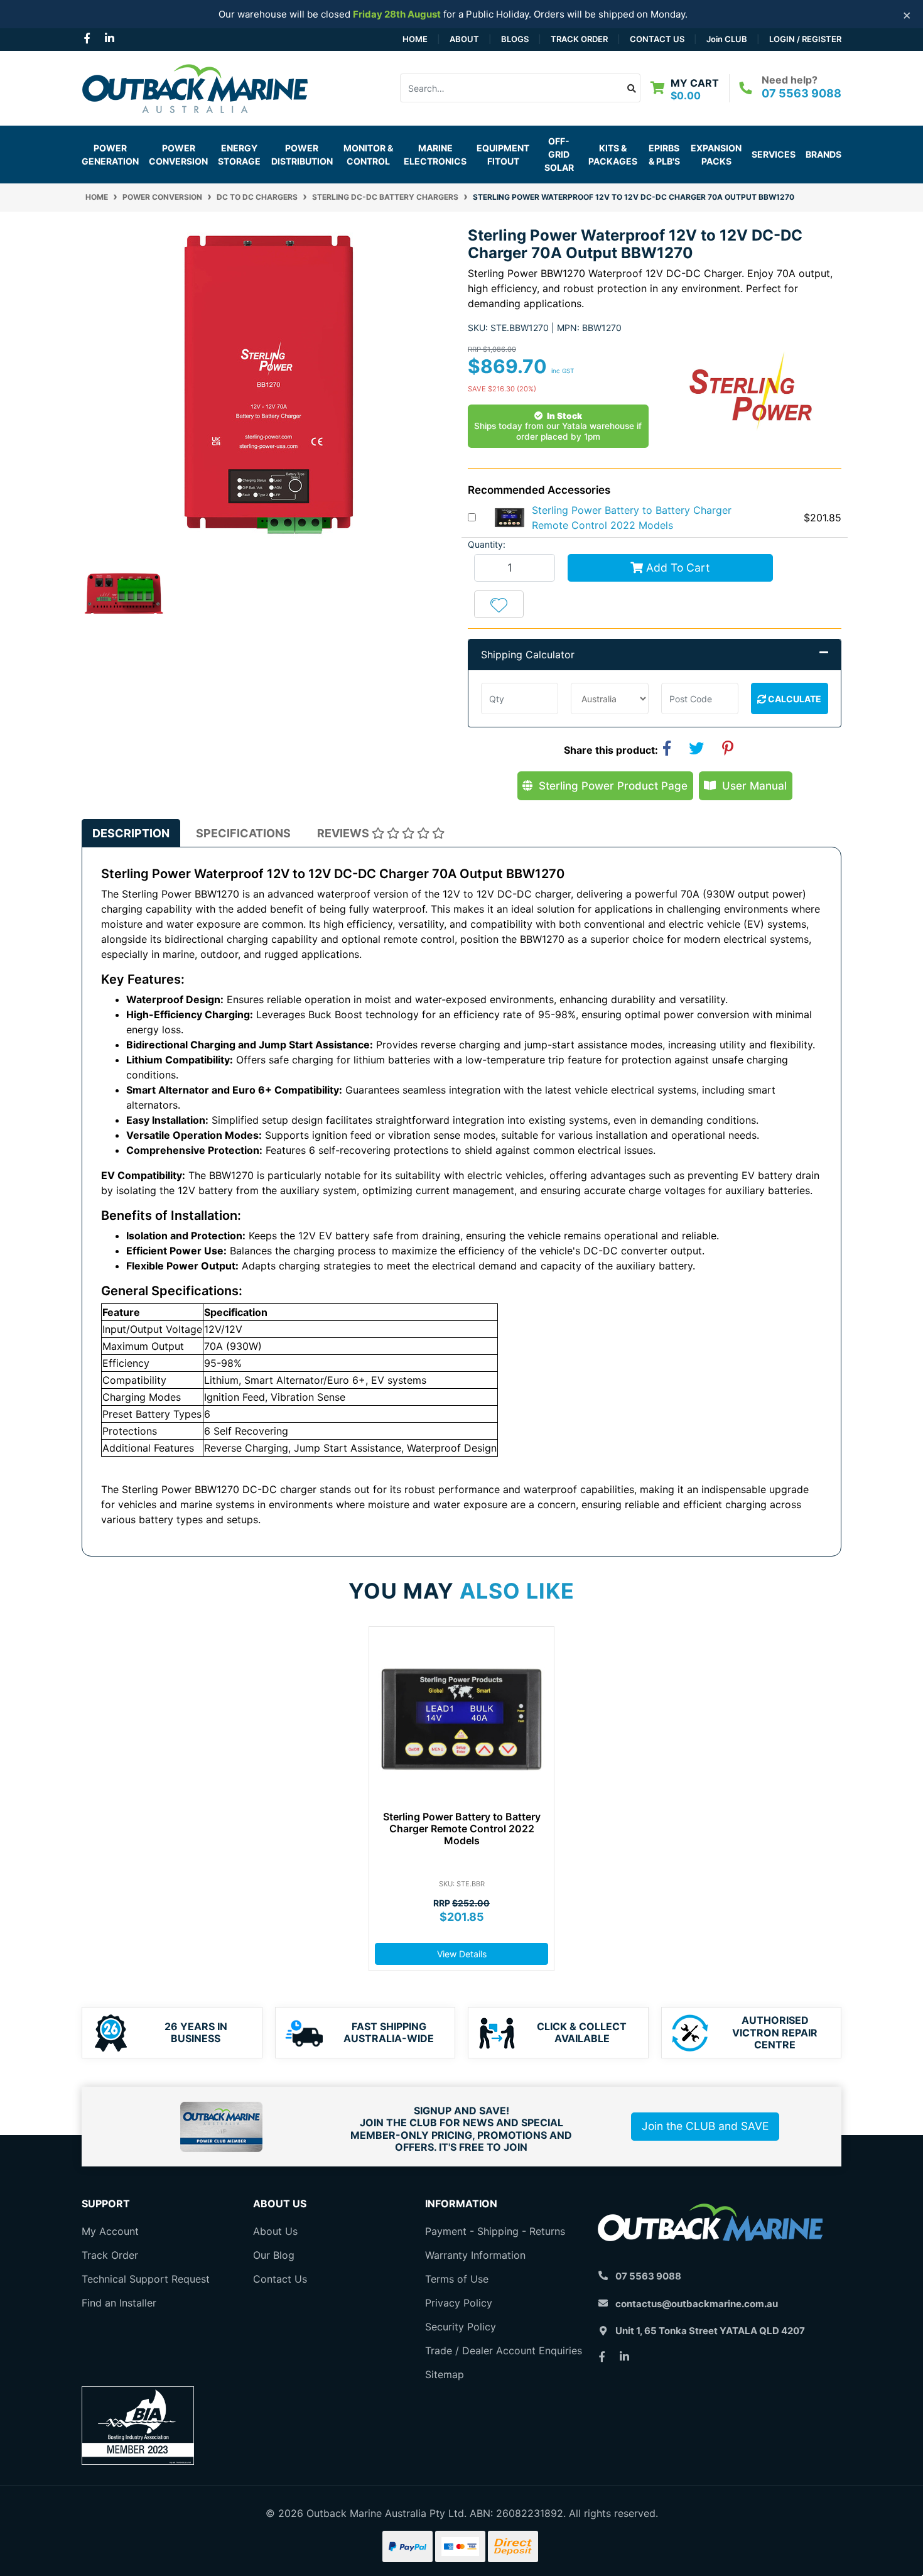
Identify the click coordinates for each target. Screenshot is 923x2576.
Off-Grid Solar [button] (559, 154)
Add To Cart (676, 568)
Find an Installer (119, 2303)
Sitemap (445, 2374)
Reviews (344, 833)
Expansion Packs (716, 155)
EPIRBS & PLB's (664, 155)
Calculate (794, 699)
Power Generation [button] (110, 155)
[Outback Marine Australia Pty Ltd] (195, 87)
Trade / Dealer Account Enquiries (504, 2350)
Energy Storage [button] (239, 155)
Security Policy (461, 2327)
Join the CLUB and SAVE (705, 2126)
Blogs (515, 39)
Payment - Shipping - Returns (495, 2231)
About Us (275, 2231)
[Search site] (632, 88)
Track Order (579, 39)
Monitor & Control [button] (368, 155)
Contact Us (657, 39)
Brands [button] (823, 154)
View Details (462, 1954)
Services (774, 154)
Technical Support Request (146, 2279)
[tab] (131, 833)
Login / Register (805, 39)
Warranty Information (475, 2255)
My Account (110, 2231)
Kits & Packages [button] (613, 155)
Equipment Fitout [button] (503, 155)
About (464, 39)
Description (131, 833)
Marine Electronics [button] (435, 155)
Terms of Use (457, 2279)
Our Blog (274, 2255)
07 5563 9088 (802, 93)
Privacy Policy (459, 2303)
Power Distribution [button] (302, 155)
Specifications (243, 833)
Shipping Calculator (528, 655)
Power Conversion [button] (178, 155)
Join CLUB (727, 39)
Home (415, 39)
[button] (499, 604)
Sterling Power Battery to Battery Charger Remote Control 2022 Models (462, 1829)
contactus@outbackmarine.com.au (697, 2304)
